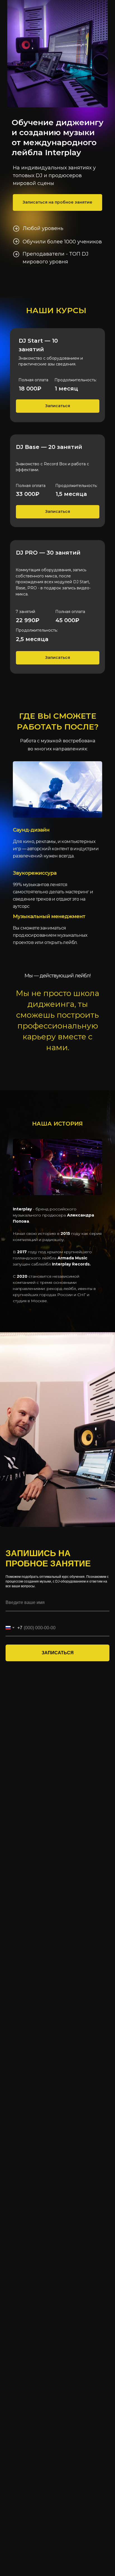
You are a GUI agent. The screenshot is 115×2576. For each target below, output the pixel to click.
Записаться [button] (58, 406)
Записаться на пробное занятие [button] (57, 202)
